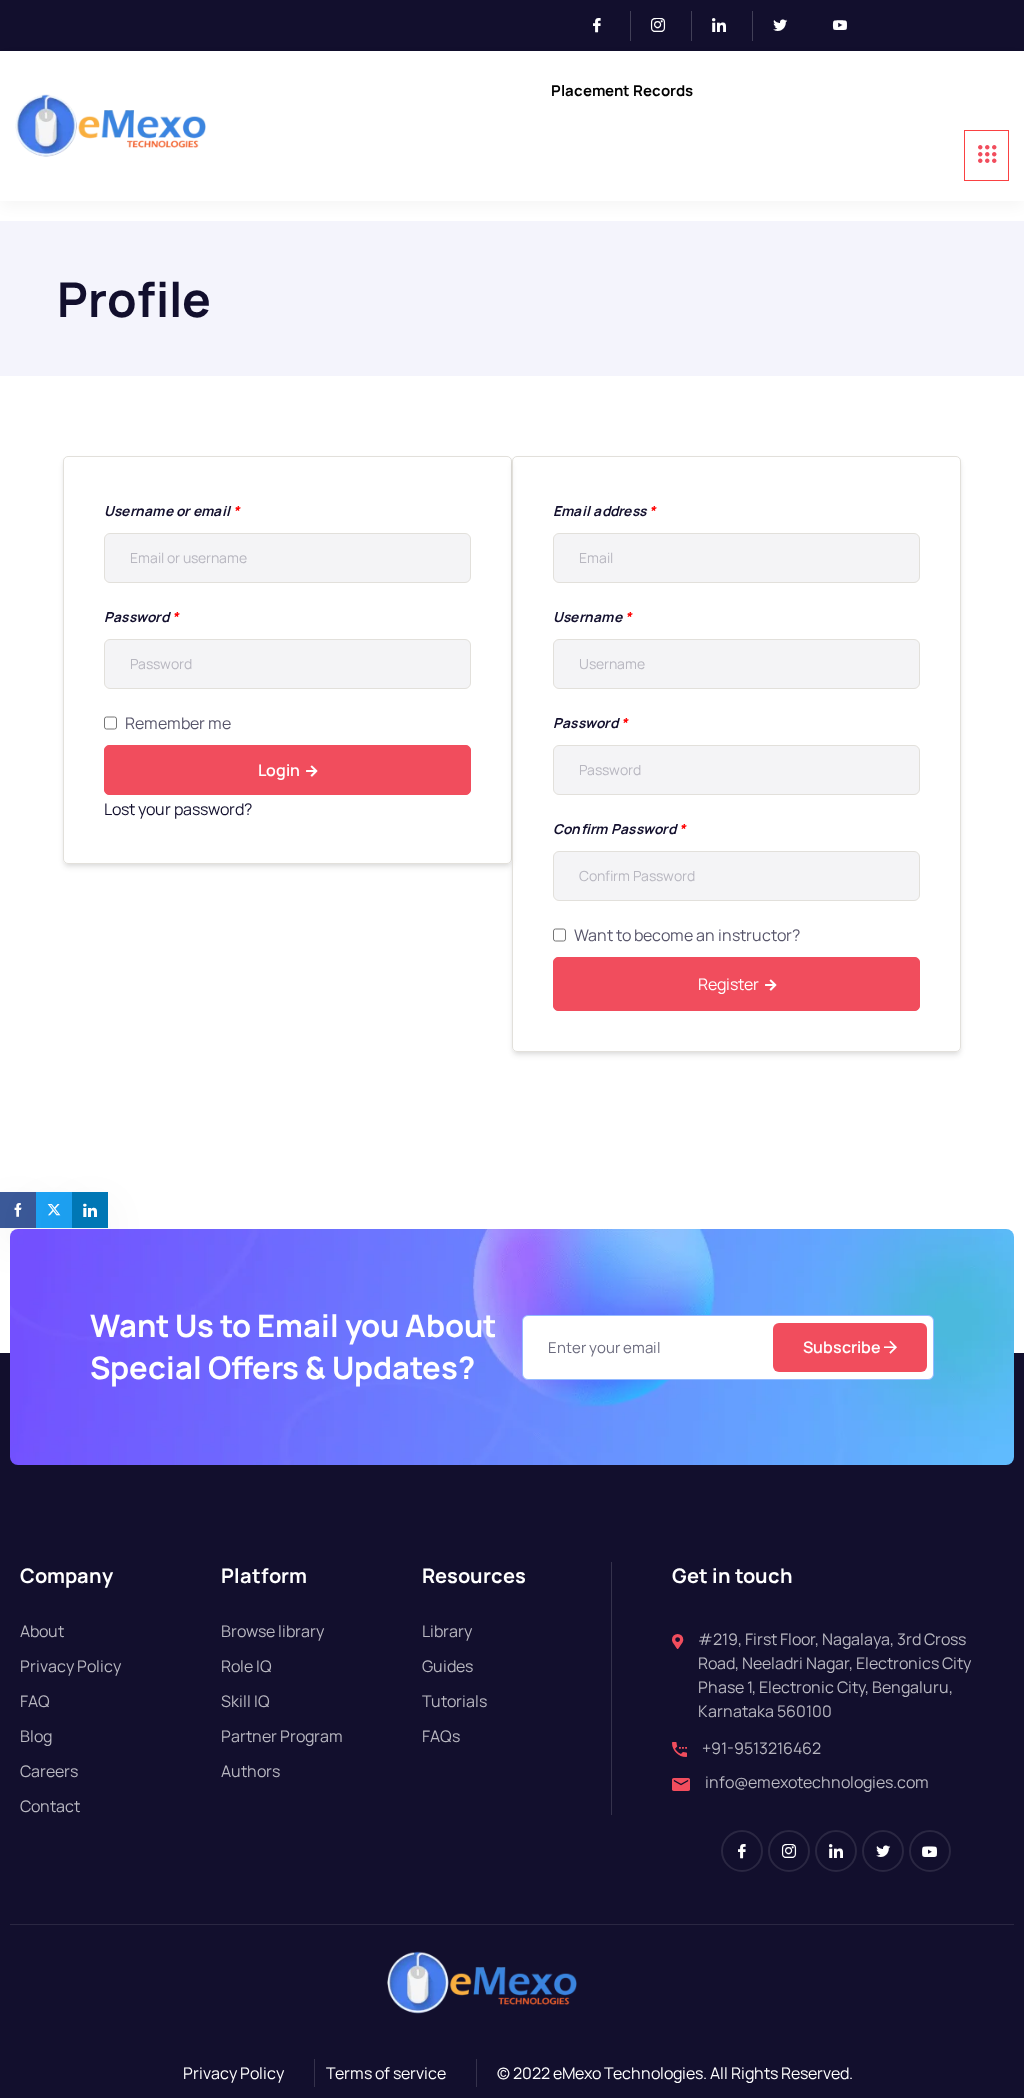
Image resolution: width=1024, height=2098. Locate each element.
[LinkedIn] (727, 26)
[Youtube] (848, 26)
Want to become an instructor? (687, 935)
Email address (604, 510)
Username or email (172, 510)
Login (279, 770)
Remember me (178, 723)
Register (728, 984)
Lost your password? (178, 809)
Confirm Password (619, 828)
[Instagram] (666, 26)
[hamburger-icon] (986, 155)
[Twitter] (788, 26)
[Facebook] (605, 26)
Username (592, 616)
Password (141, 616)
